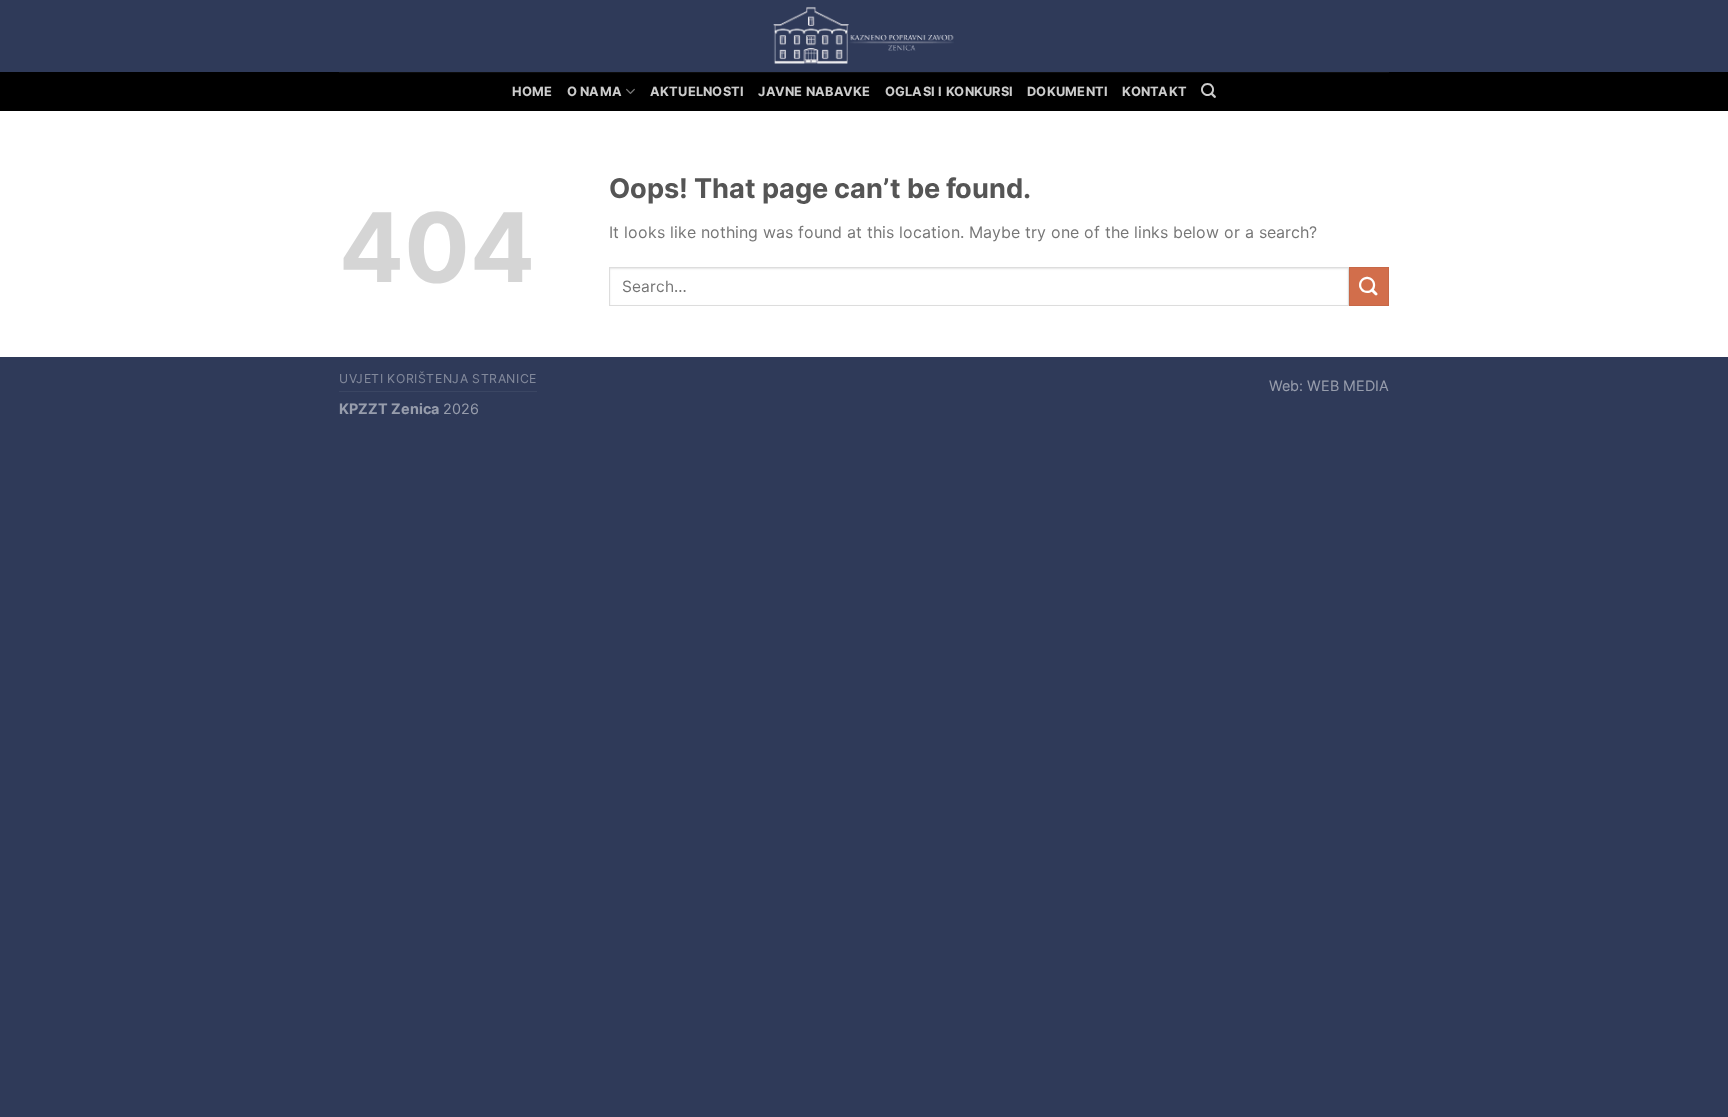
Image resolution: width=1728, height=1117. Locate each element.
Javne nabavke (814, 91)
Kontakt (1154, 91)
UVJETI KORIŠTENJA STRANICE (438, 378)
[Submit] (1369, 286)
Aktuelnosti (697, 91)
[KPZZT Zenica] (864, 36)
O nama (595, 91)
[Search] (1208, 91)
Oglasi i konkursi (949, 91)
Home (532, 91)
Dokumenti (1067, 91)
